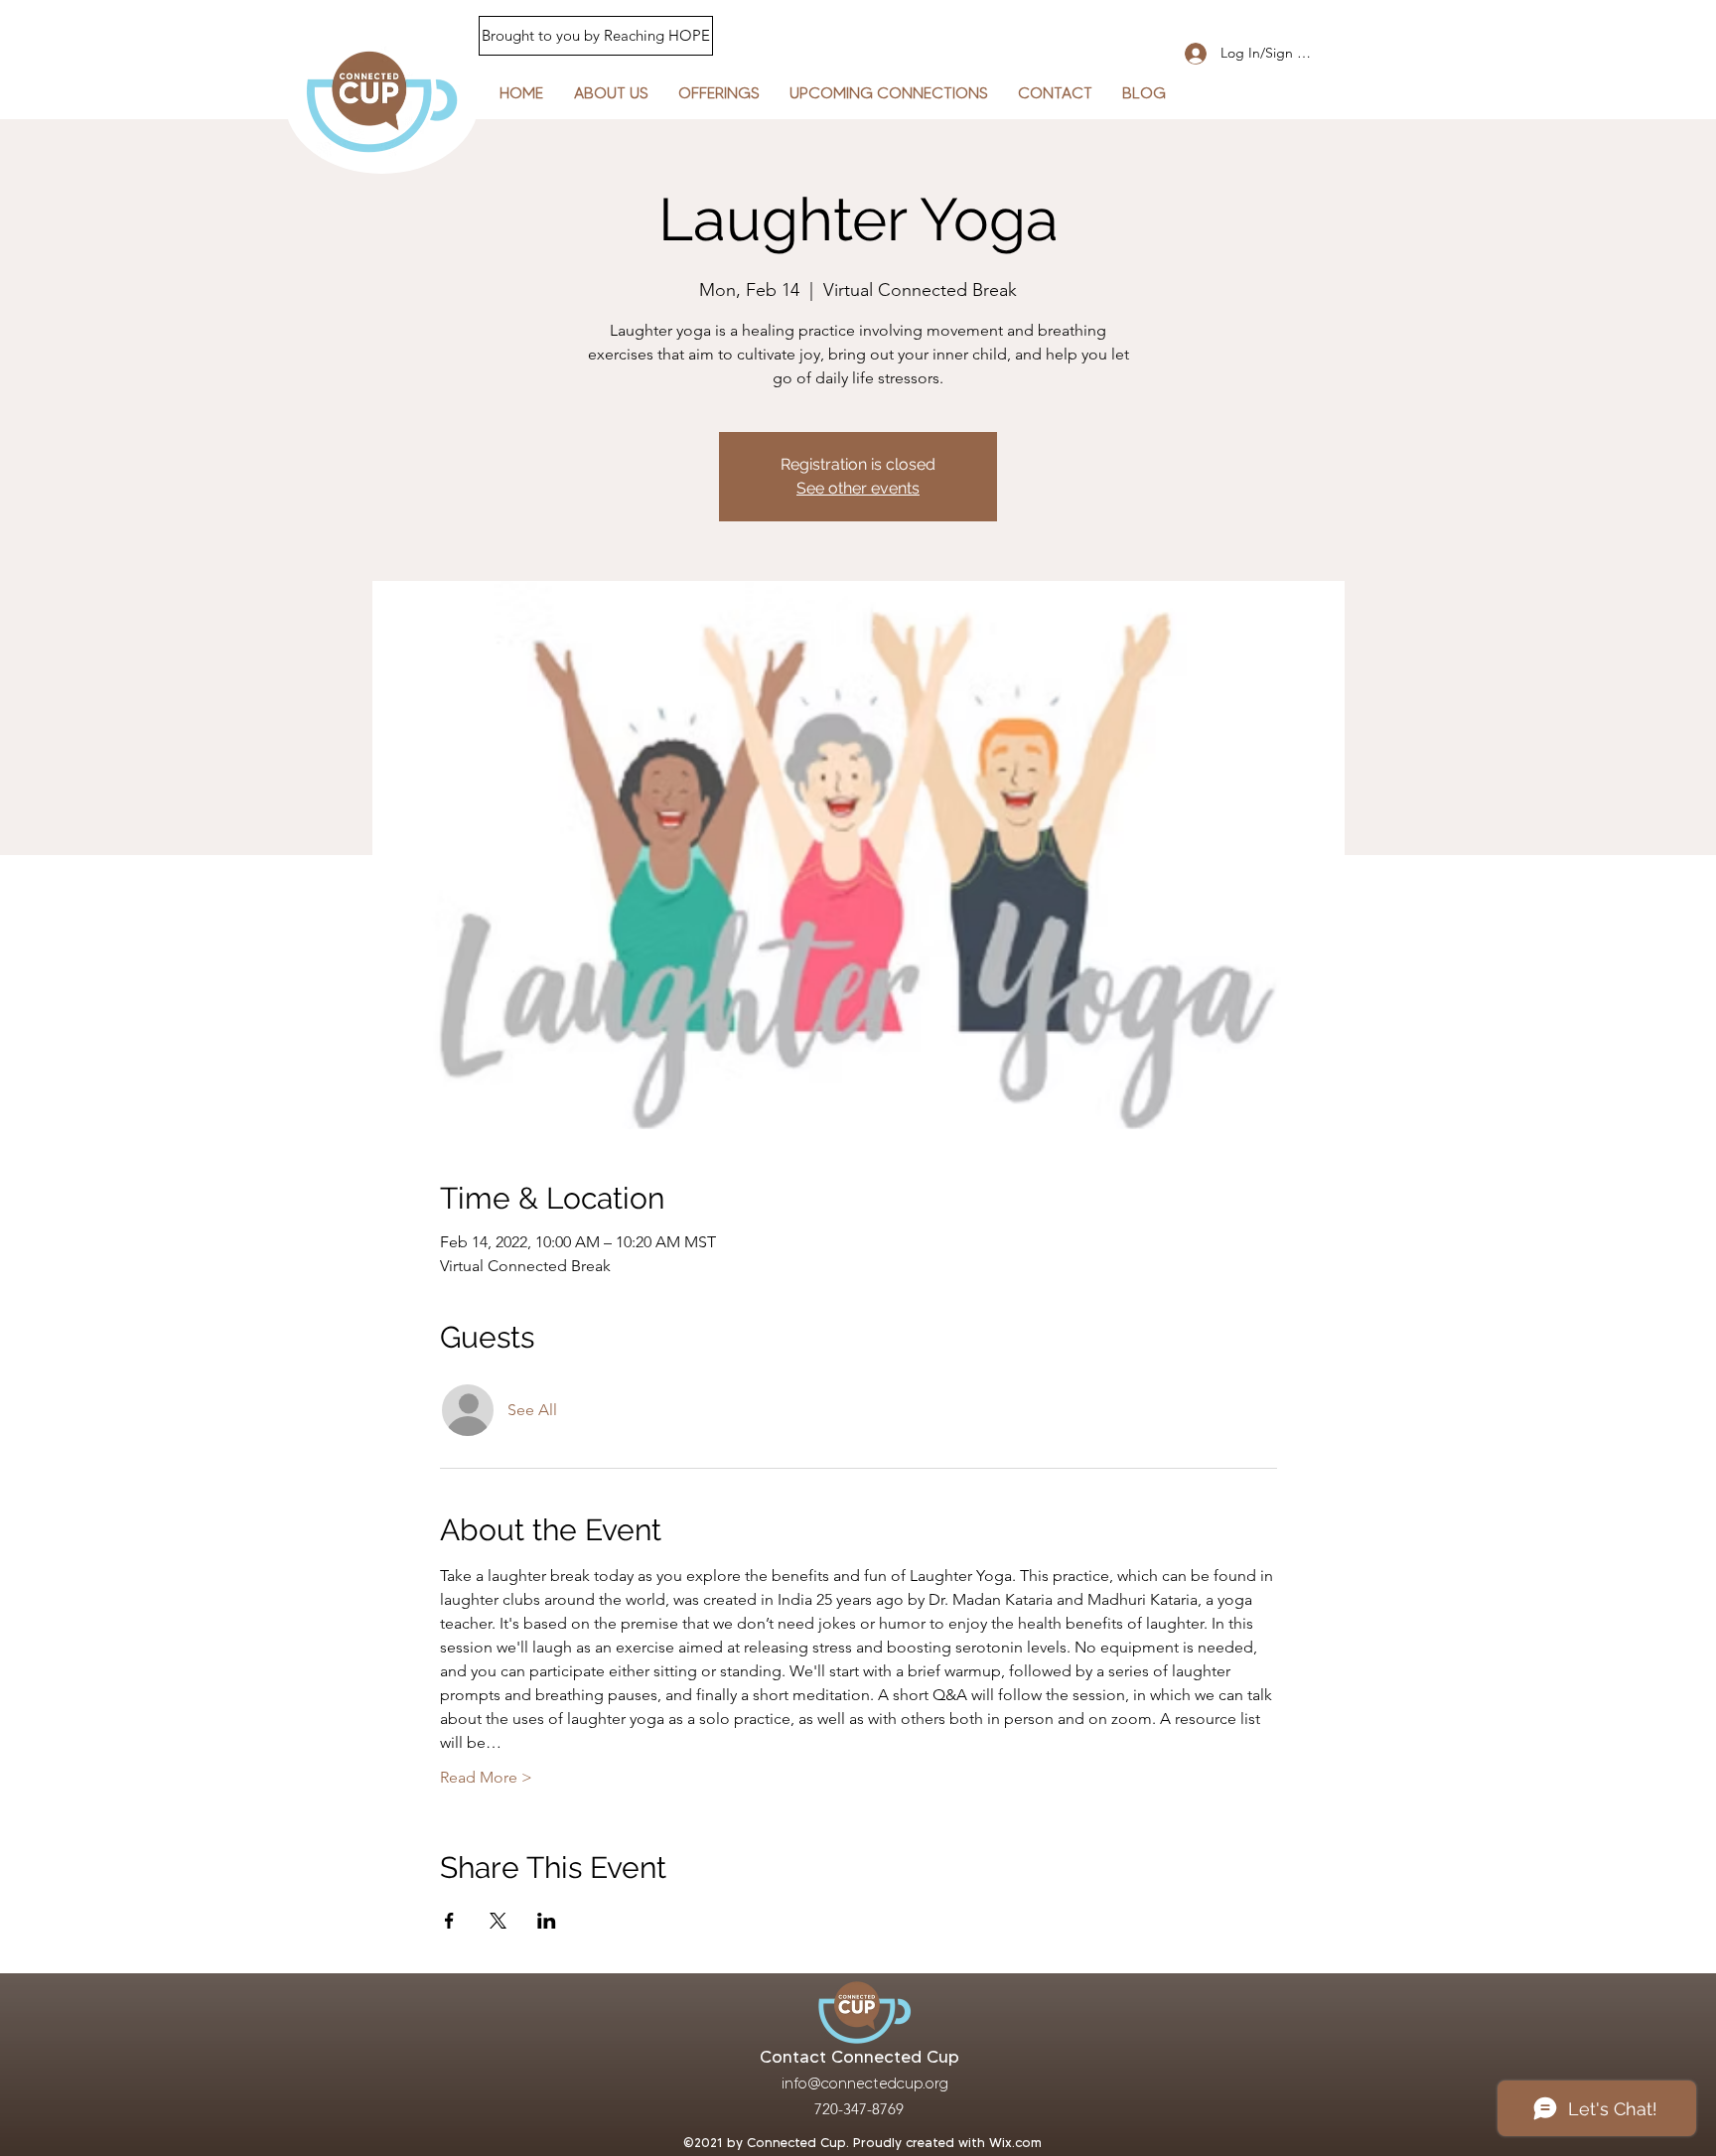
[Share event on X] (498, 1921)
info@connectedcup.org (865, 2084)
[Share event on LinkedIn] (547, 1921)
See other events (858, 488)
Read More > (486, 1777)
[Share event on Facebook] (449, 1921)
